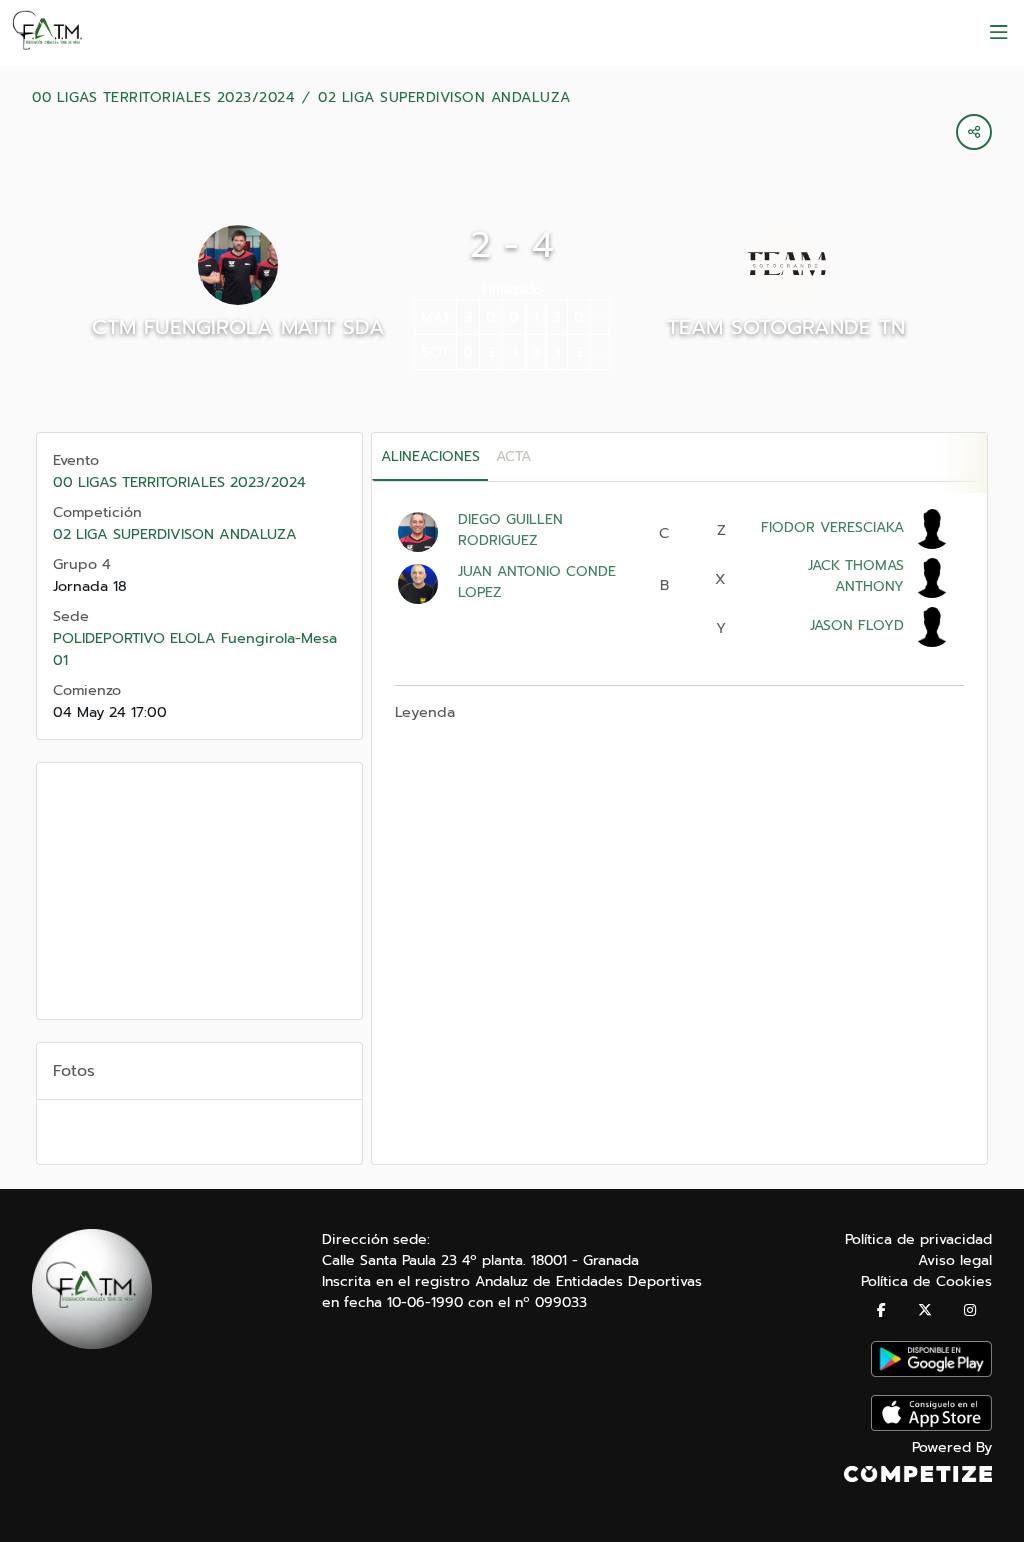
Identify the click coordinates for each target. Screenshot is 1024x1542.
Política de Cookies (926, 1281)
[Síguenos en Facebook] (881, 1310)
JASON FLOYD (857, 625)
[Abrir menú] (999, 33)
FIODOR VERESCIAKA (832, 527)
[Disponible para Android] (931, 1372)
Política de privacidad (918, 1239)
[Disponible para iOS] (931, 1426)
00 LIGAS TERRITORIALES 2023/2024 (163, 98)
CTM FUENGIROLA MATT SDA (238, 327)
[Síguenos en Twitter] (925, 1310)
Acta (513, 456)
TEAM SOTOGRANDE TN (786, 327)
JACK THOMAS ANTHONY (856, 576)
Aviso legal (955, 1260)
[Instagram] (970, 1310)
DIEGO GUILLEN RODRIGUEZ (510, 530)
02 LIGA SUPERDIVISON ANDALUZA (444, 98)
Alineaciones (430, 456)
